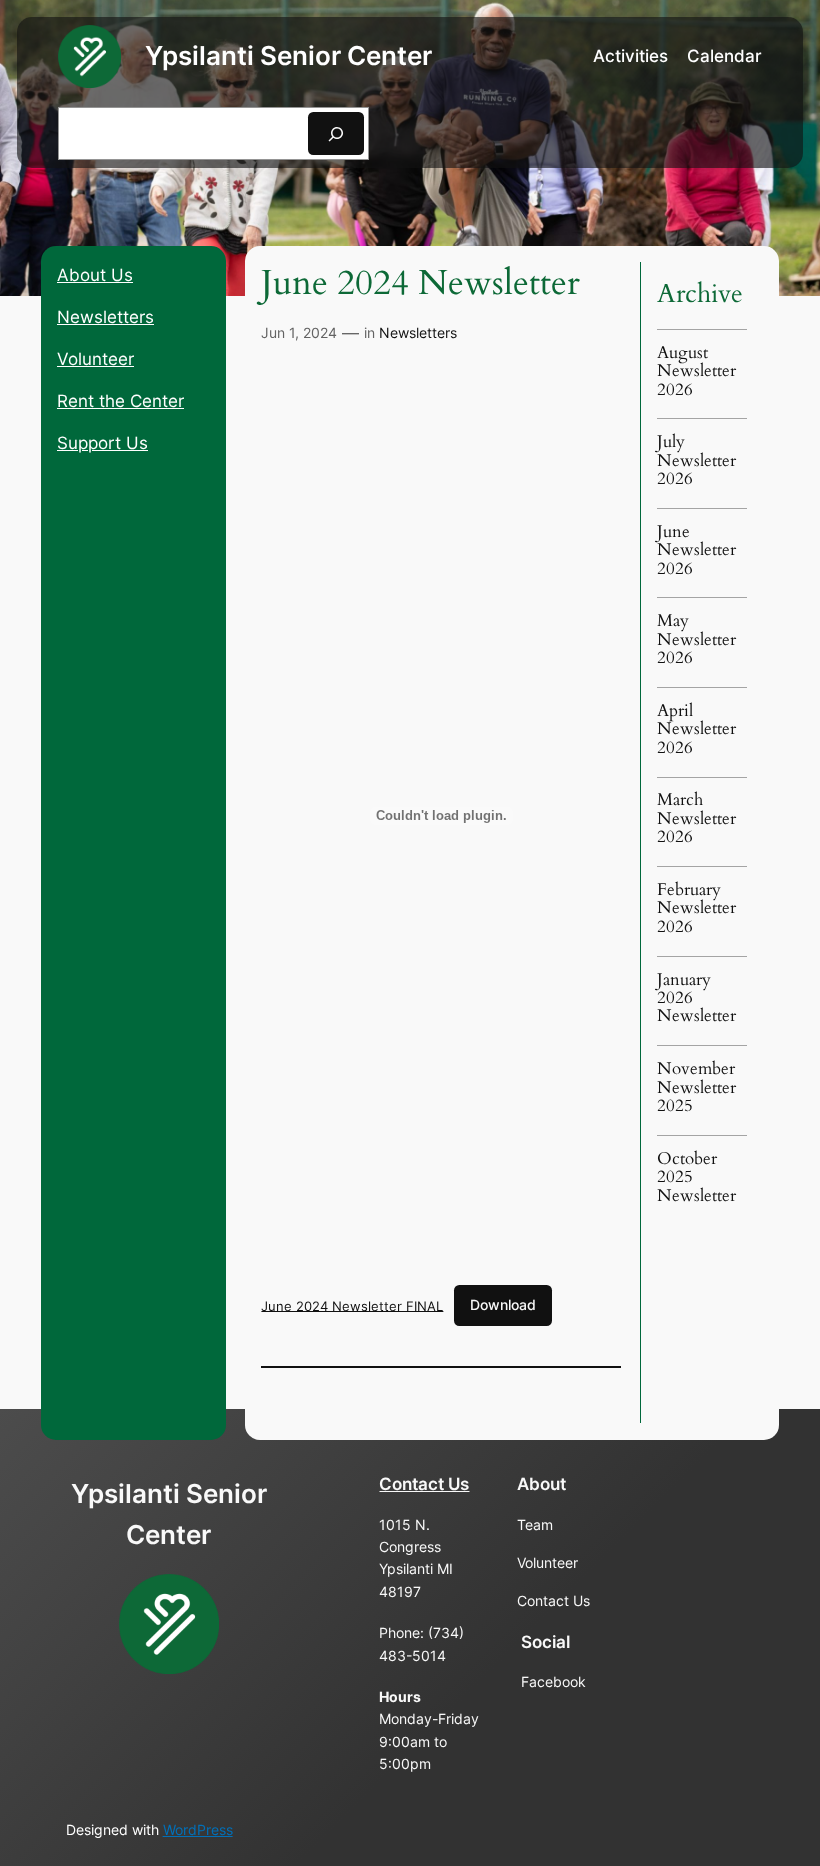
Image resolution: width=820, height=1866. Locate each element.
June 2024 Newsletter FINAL (352, 1305)
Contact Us (424, 1484)
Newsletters (105, 317)
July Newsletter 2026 (696, 460)
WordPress (198, 1829)
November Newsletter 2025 (696, 1087)
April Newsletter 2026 (696, 729)
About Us (95, 275)
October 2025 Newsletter (696, 1177)
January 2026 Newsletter (696, 998)
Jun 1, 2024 (299, 332)
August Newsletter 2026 (696, 371)
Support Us (102, 443)
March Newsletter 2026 (696, 818)
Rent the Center (120, 401)
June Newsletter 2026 (696, 550)
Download (503, 1304)
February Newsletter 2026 (696, 908)
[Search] (336, 133)
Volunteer (95, 359)
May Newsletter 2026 (696, 639)
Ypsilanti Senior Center (288, 55)
